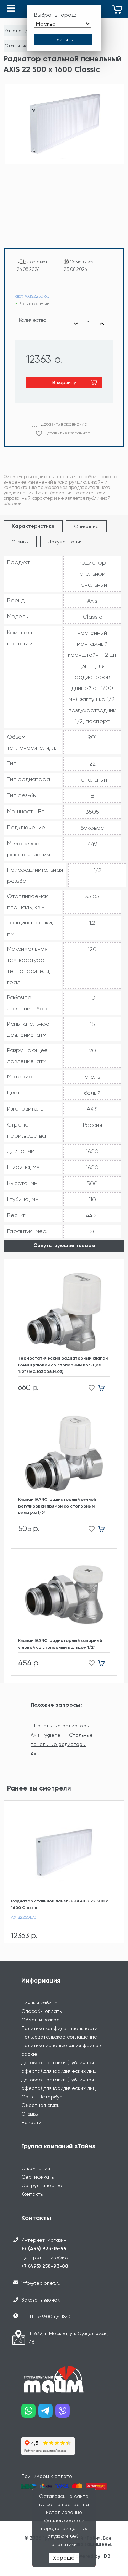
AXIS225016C (24, 1917)
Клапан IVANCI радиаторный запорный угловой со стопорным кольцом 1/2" (60, 1644)
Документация (65, 542)
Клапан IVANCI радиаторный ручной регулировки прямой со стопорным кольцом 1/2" (57, 1506)
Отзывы (20, 542)
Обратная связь (40, 2105)
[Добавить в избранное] (89, 1388)
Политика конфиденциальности (59, 2028)
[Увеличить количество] (102, 323)
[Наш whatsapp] (30, 2413)
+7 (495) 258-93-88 (45, 2266)
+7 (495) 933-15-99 (44, 2249)
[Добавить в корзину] (104, 1388)
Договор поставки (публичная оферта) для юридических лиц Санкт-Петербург (58, 2088)
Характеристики (33, 526)
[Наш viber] (64, 2413)
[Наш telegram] (47, 2413)
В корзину (64, 382)
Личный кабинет (41, 2003)
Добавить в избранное (68, 433)
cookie (72, 2520)
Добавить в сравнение (64, 424)
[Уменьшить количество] (76, 323)
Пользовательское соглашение (59, 2037)
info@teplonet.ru (41, 2283)
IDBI (107, 2556)
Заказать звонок (41, 2300)
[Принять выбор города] (63, 40)
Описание (86, 526)
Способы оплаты (42, 2011)
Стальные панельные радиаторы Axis (62, 1744)
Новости (31, 2122)
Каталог (14, 31)
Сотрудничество (42, 2185)
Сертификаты (38, 2177)
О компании (36, 2168)
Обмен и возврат (42, 2020)
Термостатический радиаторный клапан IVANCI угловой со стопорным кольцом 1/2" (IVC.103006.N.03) (63, 1365)
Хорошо (64, 2558)
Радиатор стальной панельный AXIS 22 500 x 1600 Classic (59, 1904)
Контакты (33, 2194)
